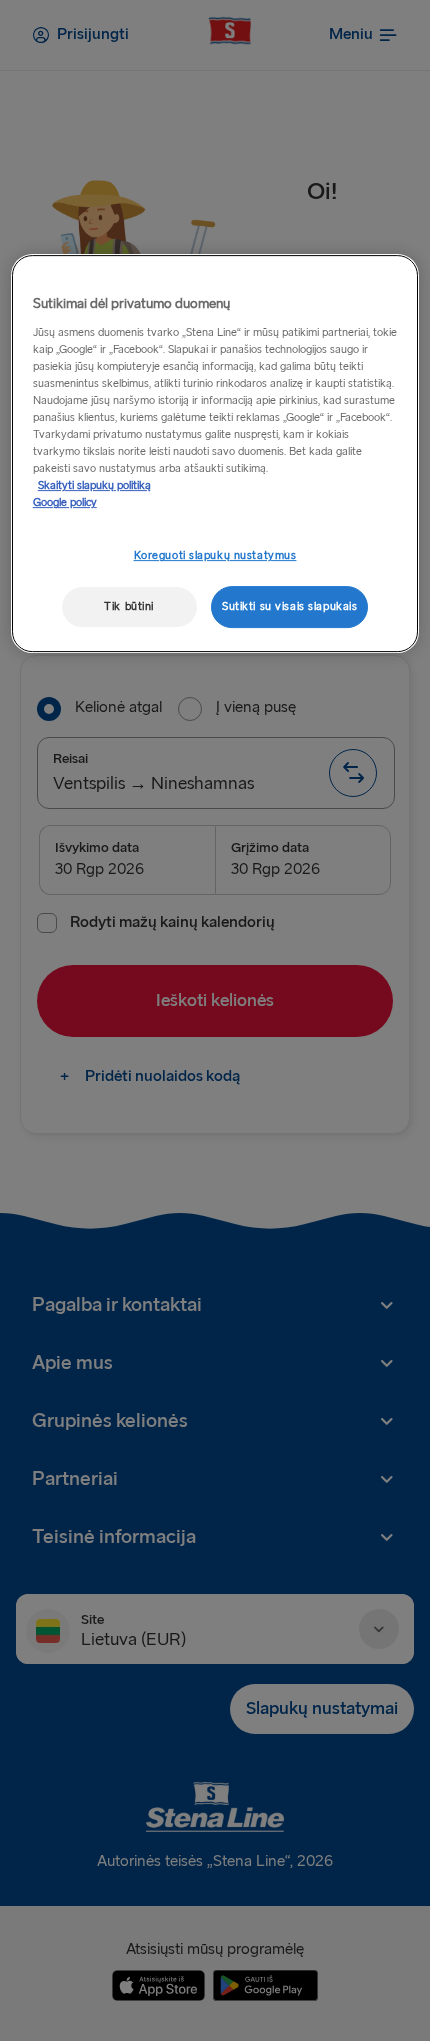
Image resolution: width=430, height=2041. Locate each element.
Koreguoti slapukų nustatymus (215, 556)
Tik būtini (129, 606)
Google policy (65, 502)
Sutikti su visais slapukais (289, 606)
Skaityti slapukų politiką (94, 485)
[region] (215, 453)
